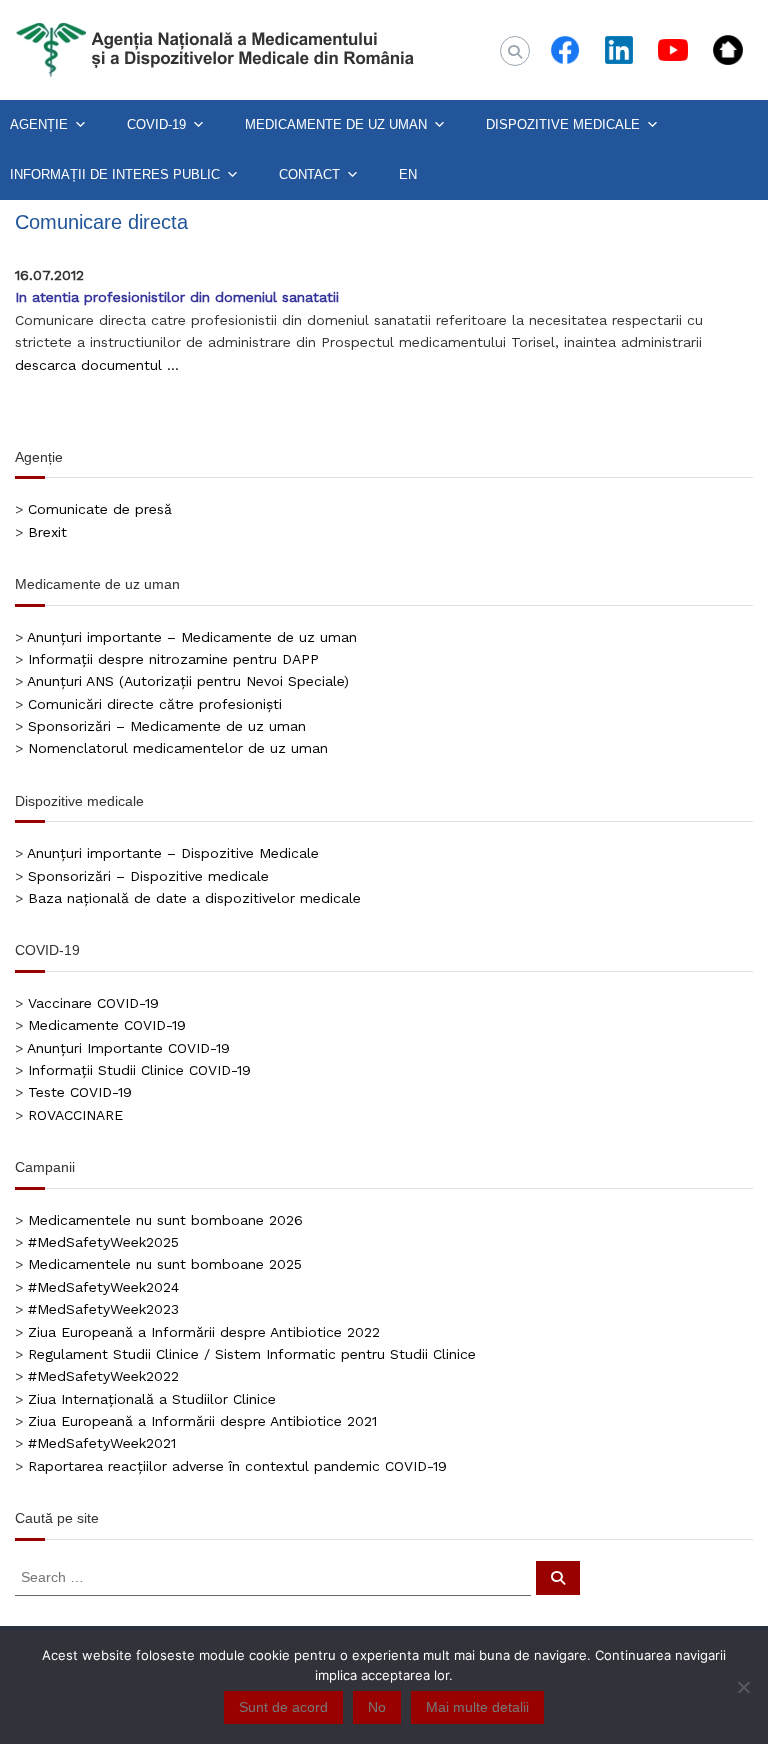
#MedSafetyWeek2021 (102, 1443)
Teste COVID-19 (80, 1092)
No (377, 1707)
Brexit (47, 532)
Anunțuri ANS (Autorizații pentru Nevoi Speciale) (188, 681)
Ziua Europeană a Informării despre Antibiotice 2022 (204, 1332)
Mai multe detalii (477, 1707)
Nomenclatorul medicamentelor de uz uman (178, 748)
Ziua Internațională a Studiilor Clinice (152, 1399)
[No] (743, 1687)
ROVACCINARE (75, 1115)
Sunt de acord (283, 1707)
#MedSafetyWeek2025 (103, 1242)
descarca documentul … (97, 365)
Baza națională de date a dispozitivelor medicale (194, 898)
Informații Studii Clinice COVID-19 (139, 1070)
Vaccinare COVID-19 (93, 1003)
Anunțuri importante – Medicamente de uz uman (192, 637)
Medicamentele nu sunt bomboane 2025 (165, 1264)
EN (408, 174)
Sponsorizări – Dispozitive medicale (148, 876)
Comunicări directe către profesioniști (155, 704)
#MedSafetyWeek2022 (103, 1376)
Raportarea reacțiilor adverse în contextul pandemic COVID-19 (237, 1466)
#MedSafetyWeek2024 (103, 1287)
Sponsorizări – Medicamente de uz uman (167, 726)
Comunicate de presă (100, 509)
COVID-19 (156, 124)
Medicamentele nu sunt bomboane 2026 (165, 1220)
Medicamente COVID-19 (107, 1025)
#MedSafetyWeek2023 (103, 1309)
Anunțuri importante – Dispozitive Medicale (173, 853)
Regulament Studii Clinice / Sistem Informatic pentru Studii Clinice (252, 1354)
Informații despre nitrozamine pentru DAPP (173, 659)
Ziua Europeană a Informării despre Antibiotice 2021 (202, 1421)
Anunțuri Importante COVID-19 (128, 1048)
